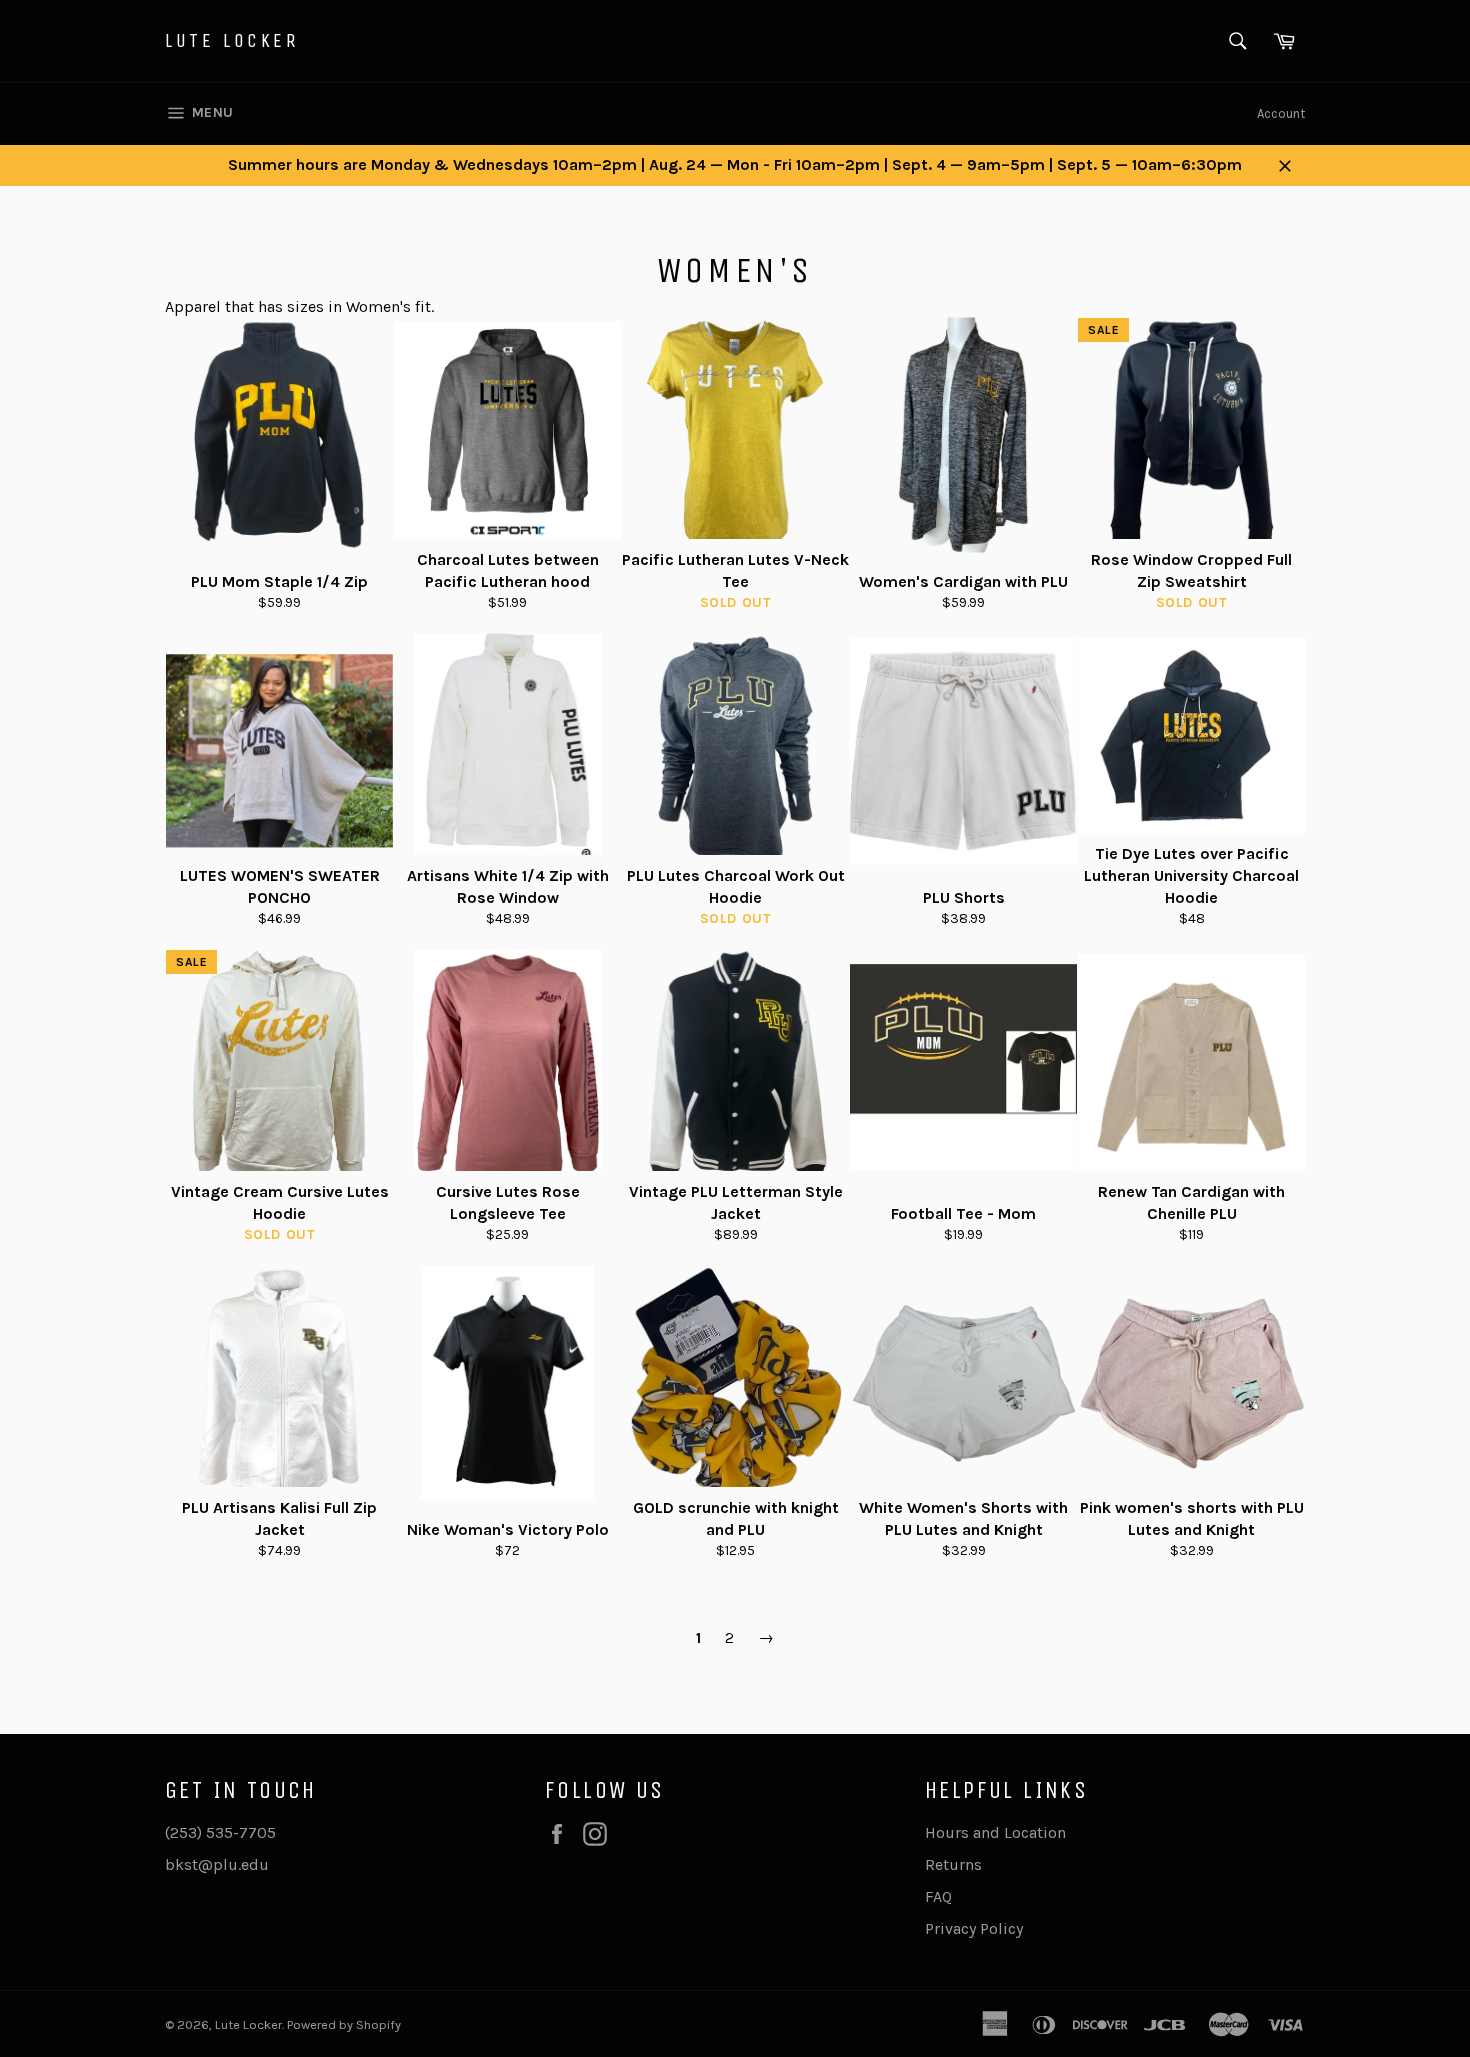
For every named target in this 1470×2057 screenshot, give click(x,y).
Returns (953, 1864)
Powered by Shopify (344, 2024)
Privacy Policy (974, 1928)
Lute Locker (232, 40)
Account (1281, 113)
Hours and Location (995, 1832)
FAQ (938, 1896)
